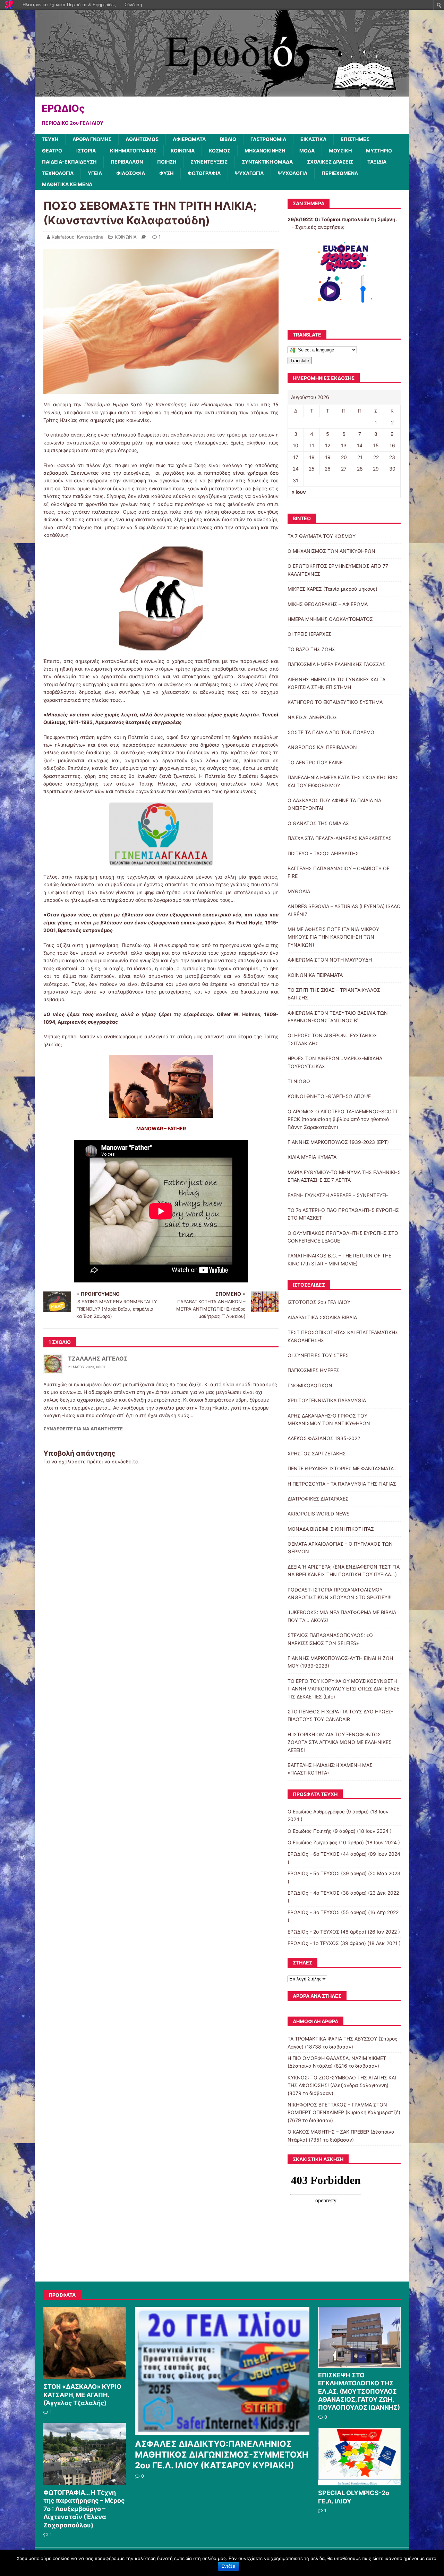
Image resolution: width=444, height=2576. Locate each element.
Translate (300, 361)
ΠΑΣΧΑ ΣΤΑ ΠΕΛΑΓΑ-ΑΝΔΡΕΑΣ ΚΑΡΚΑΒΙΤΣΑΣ (340, 838)
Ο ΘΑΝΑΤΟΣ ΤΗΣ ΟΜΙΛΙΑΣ (318, 823)
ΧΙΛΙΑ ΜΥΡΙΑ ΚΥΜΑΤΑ (312, 1157)
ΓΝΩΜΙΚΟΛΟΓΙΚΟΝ (310, 1385)
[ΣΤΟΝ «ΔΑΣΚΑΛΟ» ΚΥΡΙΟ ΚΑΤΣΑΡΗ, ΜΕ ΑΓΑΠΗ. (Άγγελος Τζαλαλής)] (85, 2375)
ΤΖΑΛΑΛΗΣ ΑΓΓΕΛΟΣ (98, 1358)
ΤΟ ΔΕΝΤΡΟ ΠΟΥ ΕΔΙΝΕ (315, 762)
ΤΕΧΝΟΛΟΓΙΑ (58, 173)
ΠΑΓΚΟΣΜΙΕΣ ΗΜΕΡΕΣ (313, 1370)
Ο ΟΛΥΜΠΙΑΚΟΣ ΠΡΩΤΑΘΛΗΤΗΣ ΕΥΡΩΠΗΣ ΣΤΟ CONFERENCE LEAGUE (343, 1237)
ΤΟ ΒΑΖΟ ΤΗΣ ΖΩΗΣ (311, 649)
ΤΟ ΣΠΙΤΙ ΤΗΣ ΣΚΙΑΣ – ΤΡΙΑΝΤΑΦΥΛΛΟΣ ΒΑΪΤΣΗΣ (334, 994)
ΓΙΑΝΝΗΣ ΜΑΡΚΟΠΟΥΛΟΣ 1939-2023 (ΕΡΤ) (338, 1142)
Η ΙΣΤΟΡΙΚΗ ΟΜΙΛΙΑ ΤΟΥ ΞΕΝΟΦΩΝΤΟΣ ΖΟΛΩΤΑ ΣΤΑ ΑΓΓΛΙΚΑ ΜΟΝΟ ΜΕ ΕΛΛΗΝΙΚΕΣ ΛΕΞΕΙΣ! (340, 1742)
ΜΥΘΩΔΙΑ (299, 891)
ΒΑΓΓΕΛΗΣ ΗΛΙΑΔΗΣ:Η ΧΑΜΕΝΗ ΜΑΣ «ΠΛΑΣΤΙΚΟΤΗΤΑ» (330, 1769)
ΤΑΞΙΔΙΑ (377, 162)
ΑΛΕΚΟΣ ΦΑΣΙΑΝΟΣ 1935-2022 (324, 1438)
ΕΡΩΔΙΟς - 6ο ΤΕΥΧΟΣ (314, 1854)
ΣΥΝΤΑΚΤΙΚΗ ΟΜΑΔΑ (267, 162)
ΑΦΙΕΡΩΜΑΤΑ (189, 139)
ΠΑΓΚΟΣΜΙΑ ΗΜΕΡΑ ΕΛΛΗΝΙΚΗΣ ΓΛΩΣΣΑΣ (336, 664)
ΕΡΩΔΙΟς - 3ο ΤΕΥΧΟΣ (314, 1912)
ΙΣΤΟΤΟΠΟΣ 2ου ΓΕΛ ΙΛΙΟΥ (319, 1302)
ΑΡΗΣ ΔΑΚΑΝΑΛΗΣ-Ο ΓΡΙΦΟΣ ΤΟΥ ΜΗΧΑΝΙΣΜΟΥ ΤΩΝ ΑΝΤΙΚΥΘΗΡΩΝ (329, 1419)
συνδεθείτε (125, 1461)
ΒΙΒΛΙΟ (228, 139)
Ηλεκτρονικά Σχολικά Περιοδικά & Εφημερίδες (69, 5)
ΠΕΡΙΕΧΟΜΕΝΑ (340, 173)
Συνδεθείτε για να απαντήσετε (83, 1429)
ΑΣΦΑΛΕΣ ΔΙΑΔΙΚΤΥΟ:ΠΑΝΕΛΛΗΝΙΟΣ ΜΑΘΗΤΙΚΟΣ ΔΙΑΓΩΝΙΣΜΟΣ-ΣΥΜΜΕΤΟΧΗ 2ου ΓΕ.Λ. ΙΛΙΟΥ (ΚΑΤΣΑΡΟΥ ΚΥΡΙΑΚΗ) (222, 2455)
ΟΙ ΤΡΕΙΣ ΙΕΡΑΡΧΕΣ (309, 634)
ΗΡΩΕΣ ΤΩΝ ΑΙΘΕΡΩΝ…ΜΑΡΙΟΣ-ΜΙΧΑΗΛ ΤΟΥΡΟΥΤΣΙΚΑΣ (335, 1062)
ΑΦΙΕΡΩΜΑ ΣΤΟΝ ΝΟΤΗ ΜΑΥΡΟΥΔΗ (330, 960)
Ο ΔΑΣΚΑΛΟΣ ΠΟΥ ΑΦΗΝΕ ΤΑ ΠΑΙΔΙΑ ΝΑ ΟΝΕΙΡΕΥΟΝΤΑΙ (334, 804)
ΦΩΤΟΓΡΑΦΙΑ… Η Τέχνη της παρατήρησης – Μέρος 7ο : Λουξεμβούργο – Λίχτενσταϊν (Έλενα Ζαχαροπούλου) (84, 2509)
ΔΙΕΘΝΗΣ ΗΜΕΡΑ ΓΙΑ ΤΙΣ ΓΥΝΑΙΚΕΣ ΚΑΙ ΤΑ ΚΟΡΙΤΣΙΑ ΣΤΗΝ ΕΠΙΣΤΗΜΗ (336, 683)
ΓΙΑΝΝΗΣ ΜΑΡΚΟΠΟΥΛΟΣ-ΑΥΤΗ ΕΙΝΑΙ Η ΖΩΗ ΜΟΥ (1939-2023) (340, 1662)
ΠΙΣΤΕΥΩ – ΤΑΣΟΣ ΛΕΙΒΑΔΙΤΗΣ (323, 853)
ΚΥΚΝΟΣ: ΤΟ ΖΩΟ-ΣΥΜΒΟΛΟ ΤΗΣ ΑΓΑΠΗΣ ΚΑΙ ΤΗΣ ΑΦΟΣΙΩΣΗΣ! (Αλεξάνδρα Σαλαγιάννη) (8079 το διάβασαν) (342, 2085)
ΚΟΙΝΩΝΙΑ (183, 151)
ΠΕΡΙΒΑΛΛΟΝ (127, 162)
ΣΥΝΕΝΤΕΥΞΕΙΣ (209, 162)
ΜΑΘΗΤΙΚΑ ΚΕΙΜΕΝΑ (67, 184)
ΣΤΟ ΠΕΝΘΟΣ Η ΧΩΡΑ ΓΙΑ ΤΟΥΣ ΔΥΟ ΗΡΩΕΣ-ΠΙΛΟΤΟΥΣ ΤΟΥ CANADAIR (340, 1715)
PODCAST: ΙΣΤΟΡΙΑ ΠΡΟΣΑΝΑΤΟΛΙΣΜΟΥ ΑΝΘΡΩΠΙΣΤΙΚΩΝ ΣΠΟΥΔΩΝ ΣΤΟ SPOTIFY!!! (340, 1593)
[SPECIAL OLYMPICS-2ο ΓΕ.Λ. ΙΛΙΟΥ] (359, 2482)
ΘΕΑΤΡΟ (52, 151)
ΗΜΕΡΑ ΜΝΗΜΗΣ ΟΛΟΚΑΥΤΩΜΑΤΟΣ (330, 619)
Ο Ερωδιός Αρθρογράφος (316, 1811)
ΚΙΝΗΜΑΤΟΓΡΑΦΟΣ (133, 151)
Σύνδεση (133, 5)
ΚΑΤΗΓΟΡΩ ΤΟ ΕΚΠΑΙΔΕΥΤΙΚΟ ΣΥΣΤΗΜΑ (335, 702)
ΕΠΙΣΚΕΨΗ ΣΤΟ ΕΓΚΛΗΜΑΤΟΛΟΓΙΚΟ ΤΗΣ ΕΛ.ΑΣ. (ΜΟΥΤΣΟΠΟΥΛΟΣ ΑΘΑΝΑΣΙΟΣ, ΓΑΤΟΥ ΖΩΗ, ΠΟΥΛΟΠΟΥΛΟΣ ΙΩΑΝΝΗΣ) (359, 2391)
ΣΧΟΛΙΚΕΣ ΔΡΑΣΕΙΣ (330, 162)
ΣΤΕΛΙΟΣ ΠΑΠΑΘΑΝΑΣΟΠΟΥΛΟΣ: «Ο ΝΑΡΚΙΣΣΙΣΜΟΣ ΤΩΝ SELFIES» (330, 1639)
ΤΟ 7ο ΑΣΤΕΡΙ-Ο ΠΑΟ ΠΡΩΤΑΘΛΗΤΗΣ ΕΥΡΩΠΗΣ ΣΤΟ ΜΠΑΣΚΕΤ (343, 1214)
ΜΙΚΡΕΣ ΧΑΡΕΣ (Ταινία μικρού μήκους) (332, 589)
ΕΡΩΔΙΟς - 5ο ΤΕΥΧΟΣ (314, 1873)
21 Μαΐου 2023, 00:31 (87, 1367)
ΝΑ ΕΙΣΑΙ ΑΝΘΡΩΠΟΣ (312, 717)
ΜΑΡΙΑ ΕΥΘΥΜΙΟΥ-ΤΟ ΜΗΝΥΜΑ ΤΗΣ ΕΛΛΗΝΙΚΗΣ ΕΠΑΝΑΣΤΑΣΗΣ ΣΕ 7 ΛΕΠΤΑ (344, 1176)
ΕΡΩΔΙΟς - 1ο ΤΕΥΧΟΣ (313, 1943)
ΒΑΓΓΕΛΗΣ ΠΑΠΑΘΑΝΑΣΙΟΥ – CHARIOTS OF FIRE (339, 872)
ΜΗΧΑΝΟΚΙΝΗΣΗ (265, 151)
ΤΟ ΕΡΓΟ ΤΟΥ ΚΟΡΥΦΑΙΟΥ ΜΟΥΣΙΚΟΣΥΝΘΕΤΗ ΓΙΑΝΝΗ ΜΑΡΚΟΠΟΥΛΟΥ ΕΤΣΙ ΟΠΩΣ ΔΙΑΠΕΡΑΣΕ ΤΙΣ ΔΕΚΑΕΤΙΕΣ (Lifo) (343, 1689)
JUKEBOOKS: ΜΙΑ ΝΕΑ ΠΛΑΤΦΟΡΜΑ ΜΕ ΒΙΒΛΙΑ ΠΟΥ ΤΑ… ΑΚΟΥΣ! (342, 1616)
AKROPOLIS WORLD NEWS (319, 1514)
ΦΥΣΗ (166, 173)
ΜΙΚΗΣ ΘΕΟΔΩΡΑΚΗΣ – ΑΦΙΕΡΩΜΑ (328, 604)
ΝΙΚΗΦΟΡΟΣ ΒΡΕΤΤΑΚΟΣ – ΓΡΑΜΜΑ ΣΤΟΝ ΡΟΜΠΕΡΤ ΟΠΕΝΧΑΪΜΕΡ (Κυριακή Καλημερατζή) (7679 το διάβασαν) (344, 2112)
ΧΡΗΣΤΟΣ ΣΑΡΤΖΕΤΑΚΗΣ (317, 1453)
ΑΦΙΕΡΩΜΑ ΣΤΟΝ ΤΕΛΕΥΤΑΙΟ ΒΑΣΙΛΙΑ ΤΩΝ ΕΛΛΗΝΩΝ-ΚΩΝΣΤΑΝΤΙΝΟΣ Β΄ (338, 1017)
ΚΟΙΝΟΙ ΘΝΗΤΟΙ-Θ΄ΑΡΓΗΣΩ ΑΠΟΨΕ (329, 1096)
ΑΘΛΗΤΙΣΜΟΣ (142, 139)
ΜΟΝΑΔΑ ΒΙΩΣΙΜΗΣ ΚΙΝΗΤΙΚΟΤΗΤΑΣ (331, 1529)
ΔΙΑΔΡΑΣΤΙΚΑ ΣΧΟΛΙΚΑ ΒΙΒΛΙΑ (322, 1317)
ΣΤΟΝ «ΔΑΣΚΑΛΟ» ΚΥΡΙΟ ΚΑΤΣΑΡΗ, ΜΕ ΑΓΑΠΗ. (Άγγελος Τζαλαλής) (82, 2395)
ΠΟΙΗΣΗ (167, 162)
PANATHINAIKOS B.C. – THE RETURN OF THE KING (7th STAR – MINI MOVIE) (339, 1259)
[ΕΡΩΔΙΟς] (222, 93)
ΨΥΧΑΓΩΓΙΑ (249, 173)
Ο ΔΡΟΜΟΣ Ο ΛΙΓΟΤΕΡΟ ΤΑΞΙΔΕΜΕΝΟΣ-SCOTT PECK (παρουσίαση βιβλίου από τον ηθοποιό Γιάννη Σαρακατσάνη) (343, 1119)
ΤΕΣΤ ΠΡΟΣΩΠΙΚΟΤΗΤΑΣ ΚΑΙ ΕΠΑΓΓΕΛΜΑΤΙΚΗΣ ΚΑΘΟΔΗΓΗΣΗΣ (343, 1336)
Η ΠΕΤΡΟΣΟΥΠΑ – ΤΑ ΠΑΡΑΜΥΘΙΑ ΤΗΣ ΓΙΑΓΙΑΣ (342, 1484)
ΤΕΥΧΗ (50, 139)
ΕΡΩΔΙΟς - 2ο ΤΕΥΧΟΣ (313, 1932)
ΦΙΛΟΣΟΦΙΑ (131, 173)
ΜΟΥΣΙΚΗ (340, 151)
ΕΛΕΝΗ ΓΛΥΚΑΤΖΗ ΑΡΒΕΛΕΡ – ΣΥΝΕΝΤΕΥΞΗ (338, 1195)
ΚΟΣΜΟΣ (220, 151)
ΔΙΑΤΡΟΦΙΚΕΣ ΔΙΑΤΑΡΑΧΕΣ (318, 1499)
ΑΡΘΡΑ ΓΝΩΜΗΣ (92, 139)
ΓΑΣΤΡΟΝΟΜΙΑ (268, 139)
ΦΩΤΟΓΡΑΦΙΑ (204, 173)
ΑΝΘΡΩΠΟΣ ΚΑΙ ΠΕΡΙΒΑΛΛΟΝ (322, 747)
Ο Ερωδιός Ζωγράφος (313, 1842)
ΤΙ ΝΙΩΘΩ (299, 1081)
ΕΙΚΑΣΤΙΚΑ (313, 139)
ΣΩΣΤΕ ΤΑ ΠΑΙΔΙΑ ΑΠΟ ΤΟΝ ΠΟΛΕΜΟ (331, 732)
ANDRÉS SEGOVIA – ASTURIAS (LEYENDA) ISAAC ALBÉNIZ (344, 910)
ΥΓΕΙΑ (95, 173)
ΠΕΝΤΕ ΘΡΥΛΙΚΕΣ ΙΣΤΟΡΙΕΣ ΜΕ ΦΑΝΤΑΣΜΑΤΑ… (343, 1468)
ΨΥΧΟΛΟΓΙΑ (293, 173)
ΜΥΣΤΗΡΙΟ (379, 151)
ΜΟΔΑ (307, 151)
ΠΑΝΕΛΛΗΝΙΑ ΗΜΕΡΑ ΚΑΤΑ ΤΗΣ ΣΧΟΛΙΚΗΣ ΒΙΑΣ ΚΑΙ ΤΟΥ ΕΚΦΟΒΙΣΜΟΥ (343, 781)
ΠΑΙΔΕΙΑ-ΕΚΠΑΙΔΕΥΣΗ (69, 162)
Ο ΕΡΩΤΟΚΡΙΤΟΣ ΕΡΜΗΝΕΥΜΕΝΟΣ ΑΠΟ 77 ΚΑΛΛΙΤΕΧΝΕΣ (338, 570)
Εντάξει (228, 2566)
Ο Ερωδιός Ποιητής (310, 1831)
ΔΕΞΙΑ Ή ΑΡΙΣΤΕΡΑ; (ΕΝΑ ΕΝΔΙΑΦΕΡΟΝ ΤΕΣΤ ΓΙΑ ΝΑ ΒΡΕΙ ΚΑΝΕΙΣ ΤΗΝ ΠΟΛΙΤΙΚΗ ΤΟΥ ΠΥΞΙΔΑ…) (344, 1570)
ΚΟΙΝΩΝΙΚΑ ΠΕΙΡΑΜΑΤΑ (315, 975)
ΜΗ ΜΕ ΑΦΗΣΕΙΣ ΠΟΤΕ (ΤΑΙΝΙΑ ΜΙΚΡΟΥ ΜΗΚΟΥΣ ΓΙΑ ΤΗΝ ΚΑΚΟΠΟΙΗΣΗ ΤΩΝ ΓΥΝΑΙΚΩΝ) (333, 937)
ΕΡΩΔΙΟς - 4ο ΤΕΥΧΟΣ (314, 1893)
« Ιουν (299, 492)
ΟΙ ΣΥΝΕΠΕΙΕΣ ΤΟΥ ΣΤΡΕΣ (318, 1355)
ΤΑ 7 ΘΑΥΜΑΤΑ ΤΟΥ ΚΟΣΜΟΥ (322, 536)
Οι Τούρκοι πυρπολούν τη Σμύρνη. (356, 219)
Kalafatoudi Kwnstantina (78, 237)
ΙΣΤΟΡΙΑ (86, 151)
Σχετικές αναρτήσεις (320, 227)
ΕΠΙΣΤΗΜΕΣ (355, 139)
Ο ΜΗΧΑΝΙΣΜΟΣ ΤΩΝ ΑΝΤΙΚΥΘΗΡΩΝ (331, 551)
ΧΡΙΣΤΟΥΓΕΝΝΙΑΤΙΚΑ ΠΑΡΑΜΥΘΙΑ (327, 1400)
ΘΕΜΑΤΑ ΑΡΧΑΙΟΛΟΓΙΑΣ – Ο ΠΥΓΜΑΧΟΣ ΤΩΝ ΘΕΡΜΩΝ (340, 1548)
